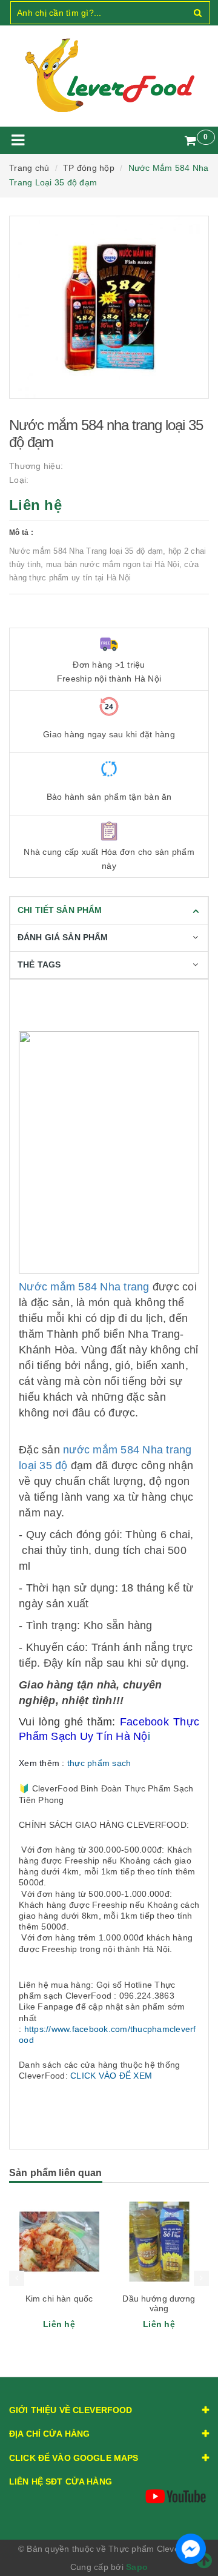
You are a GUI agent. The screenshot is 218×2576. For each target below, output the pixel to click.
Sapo (137, 2567)
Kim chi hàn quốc (59, 2299)
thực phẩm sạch (99, 1763)
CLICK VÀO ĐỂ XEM (111, 2076)
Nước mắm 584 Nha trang (84, 1287)
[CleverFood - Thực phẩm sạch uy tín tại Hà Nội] (109, 76)
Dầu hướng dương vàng (159, 2303)
